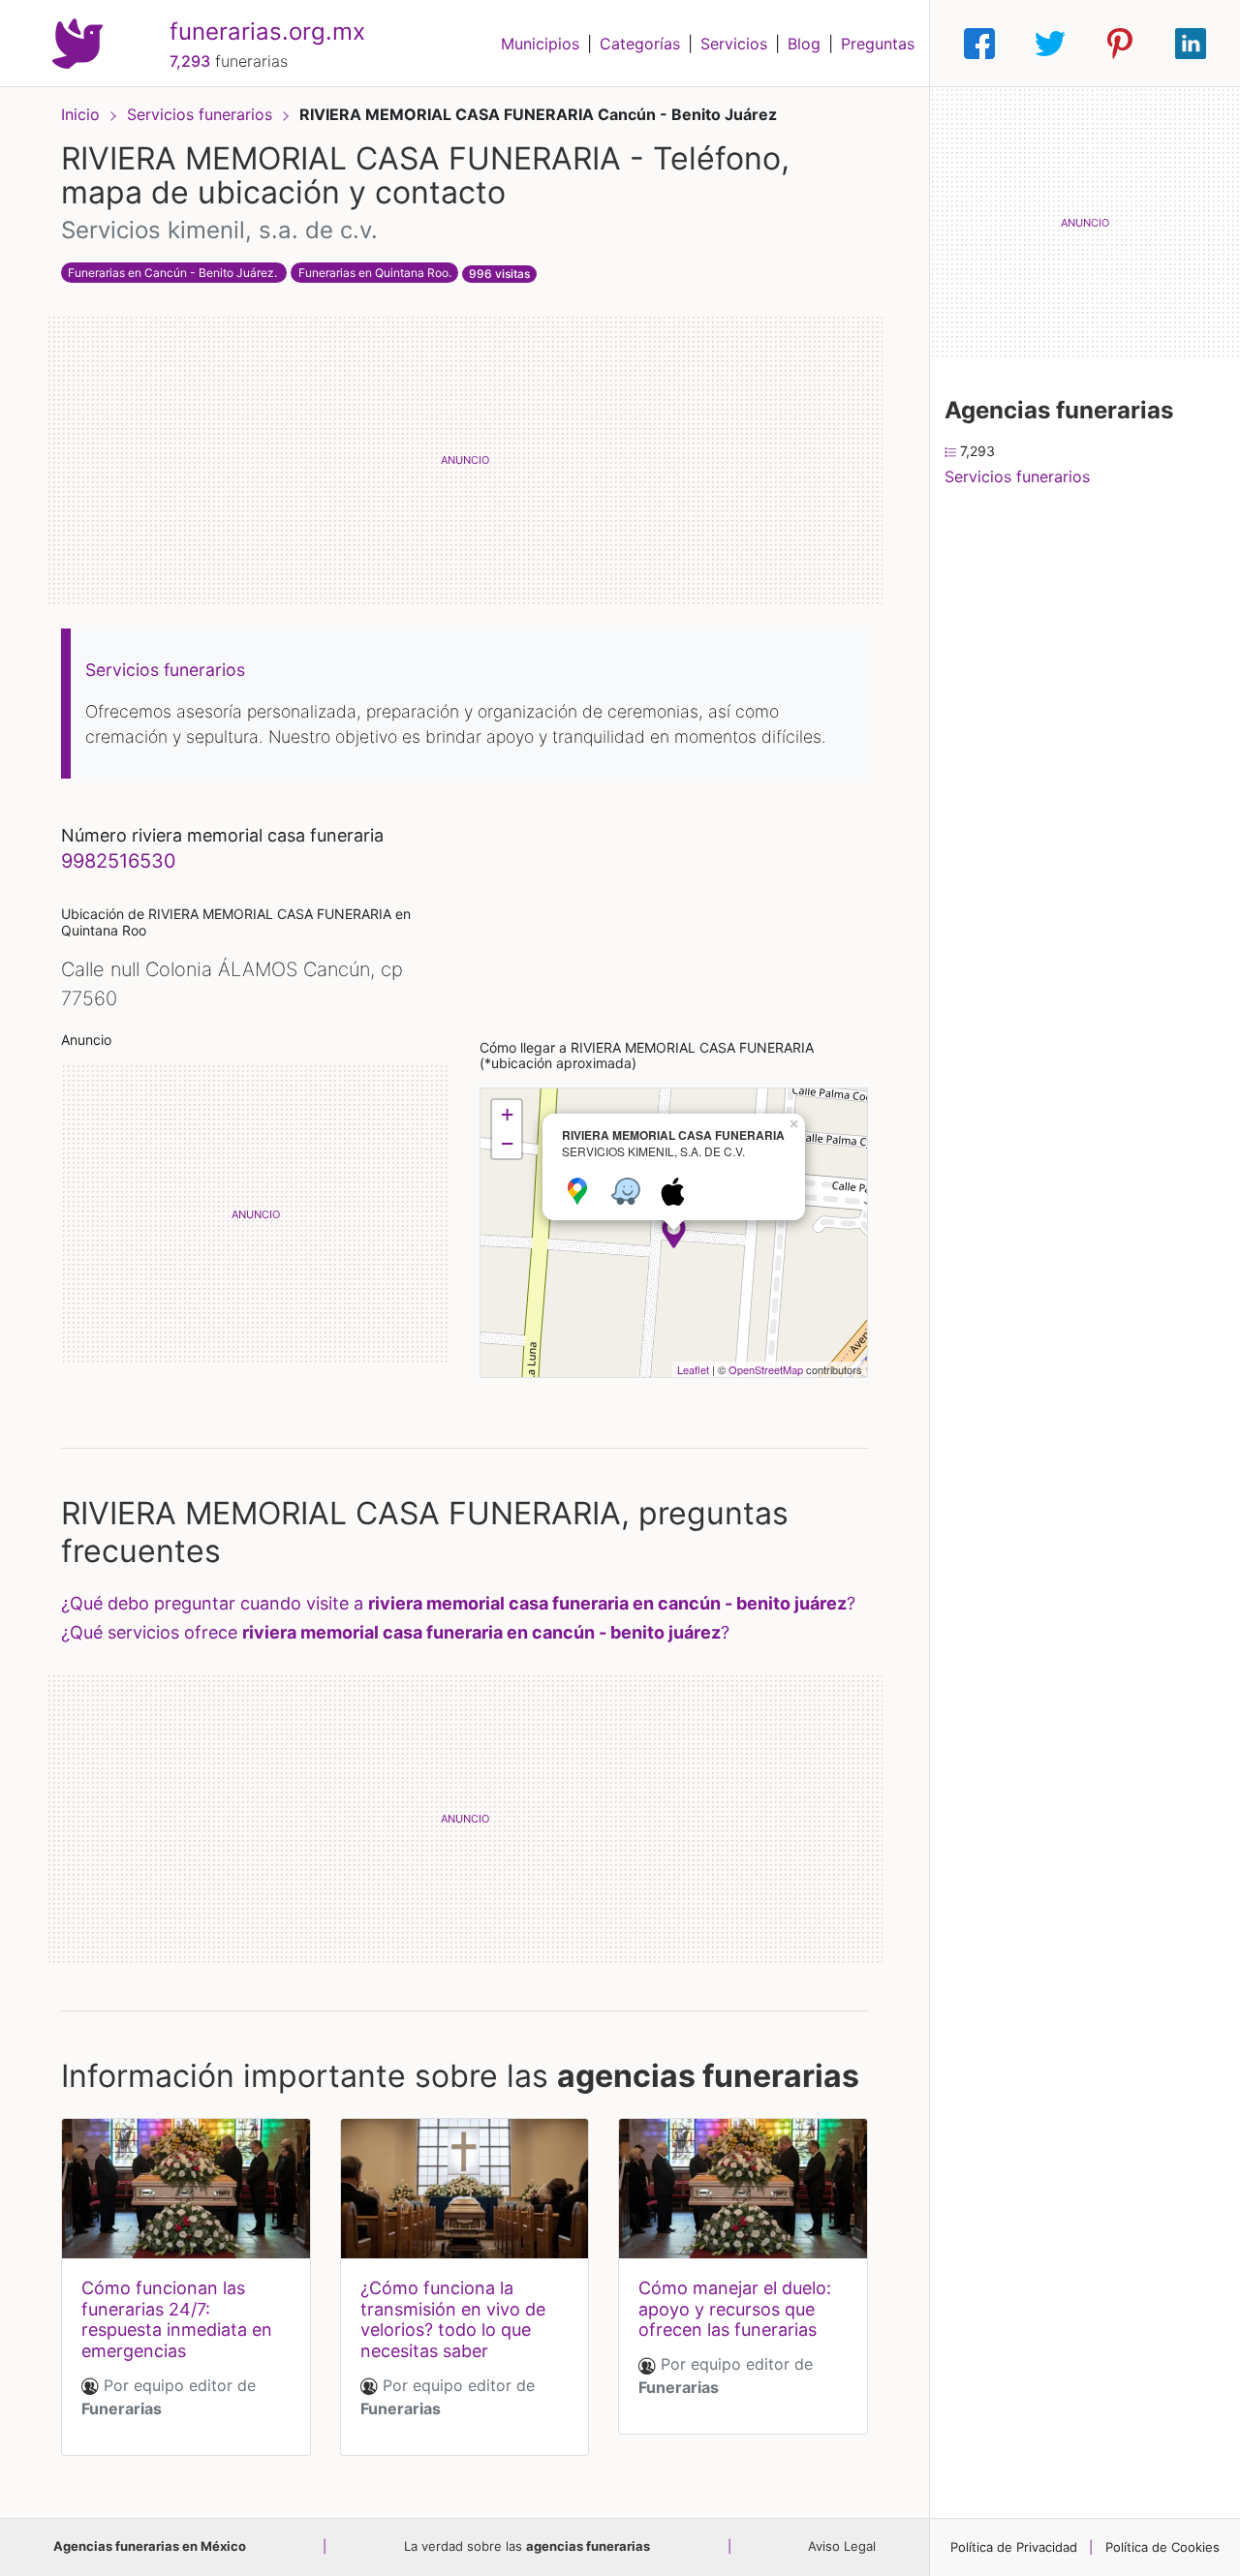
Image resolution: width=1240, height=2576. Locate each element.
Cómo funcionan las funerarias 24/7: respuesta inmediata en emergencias (177, 2319)
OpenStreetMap (766, 1369)
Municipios (540, 44)
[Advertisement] (465, 460)
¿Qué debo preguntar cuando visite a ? (458, 1603)
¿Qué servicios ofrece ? (395, 1632)
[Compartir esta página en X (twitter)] (1050, 44)
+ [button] (507, 1114)
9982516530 (119, 861)
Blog (804, 44)
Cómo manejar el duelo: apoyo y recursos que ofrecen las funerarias (735, 2309)
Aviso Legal (842, 2546)
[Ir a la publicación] (186, 2189)
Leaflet (693, 1369)
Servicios (734, 44)
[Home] (77, 42)
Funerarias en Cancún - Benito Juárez (171, 273)
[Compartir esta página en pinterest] (1120, 44)
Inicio (80, 114)
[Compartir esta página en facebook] (979, 44)
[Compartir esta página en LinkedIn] (1191, 44)
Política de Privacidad (1014, 2547)
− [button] (507, 1143)
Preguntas (878, 44)
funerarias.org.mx (267, 31)
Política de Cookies (1162, 2547)
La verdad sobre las (527, 2546)
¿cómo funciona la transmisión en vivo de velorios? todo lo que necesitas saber (453, 2319)
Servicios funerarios (202, 114)
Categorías (640, 44)
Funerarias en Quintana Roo (373, 273)
